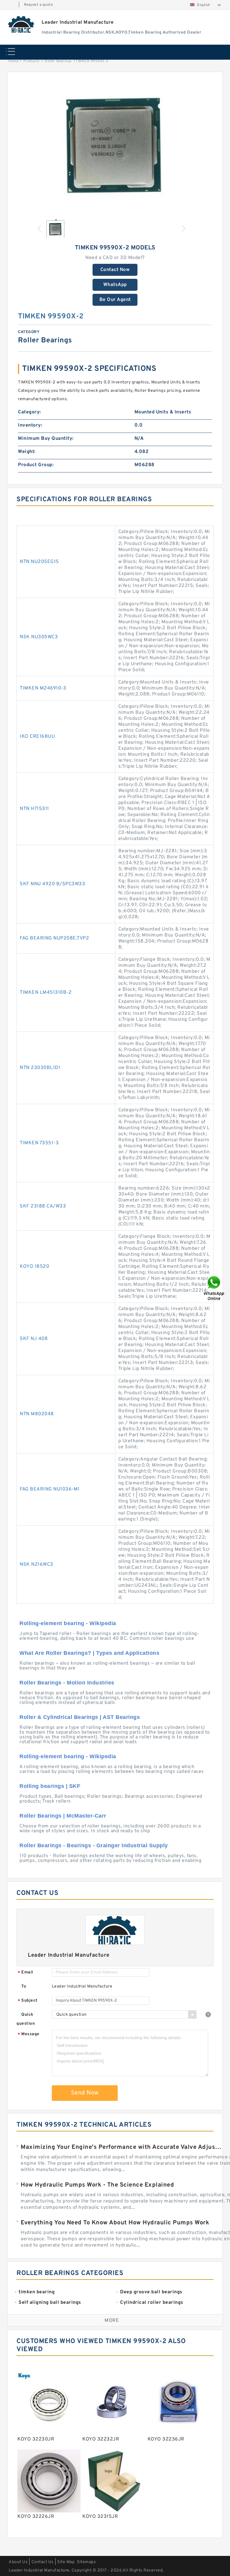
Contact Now (115, 270)
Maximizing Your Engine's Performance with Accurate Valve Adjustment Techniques (122, 2147)
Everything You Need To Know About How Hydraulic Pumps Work (115, 2223)
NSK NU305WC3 (39, 637)
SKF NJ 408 (34, 1339)
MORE (112, 2321)
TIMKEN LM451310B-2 (46, 993)
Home (13, 61)
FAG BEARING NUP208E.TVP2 (54, 938)
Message (29, 2034)
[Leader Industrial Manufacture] (21, 24)
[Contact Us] (214, 1288)
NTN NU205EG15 (39, 562)
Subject (28, 2001)
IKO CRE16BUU (37, 737)
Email (25, 1973)
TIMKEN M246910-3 (43, 688)
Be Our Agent (115, 300)
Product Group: (36, 465)
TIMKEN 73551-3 (39, 1143)
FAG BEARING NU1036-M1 (50, 1489)
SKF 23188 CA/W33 (43, 1206)
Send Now (85, 2093)
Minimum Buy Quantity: (46, 439)
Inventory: (30, 425)
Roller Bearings (58, 61)
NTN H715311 (34, 809)
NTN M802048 (37, 1414)
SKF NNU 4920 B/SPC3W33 (52, 884)
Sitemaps (86, 2562)
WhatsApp (115, 285)
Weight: (27, 452)
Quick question (26, 2019)
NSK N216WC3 (37, 1565)
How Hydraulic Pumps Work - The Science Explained (97, 2185)
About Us (18, 2562)
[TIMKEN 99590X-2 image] (115, 147)
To (24, 1986)
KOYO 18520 (34, 1267)
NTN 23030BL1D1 (40, 1068)
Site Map (66, 2562)
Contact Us (43, 2562)
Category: (29, 412)
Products (32, 61)
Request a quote (38, 5)
